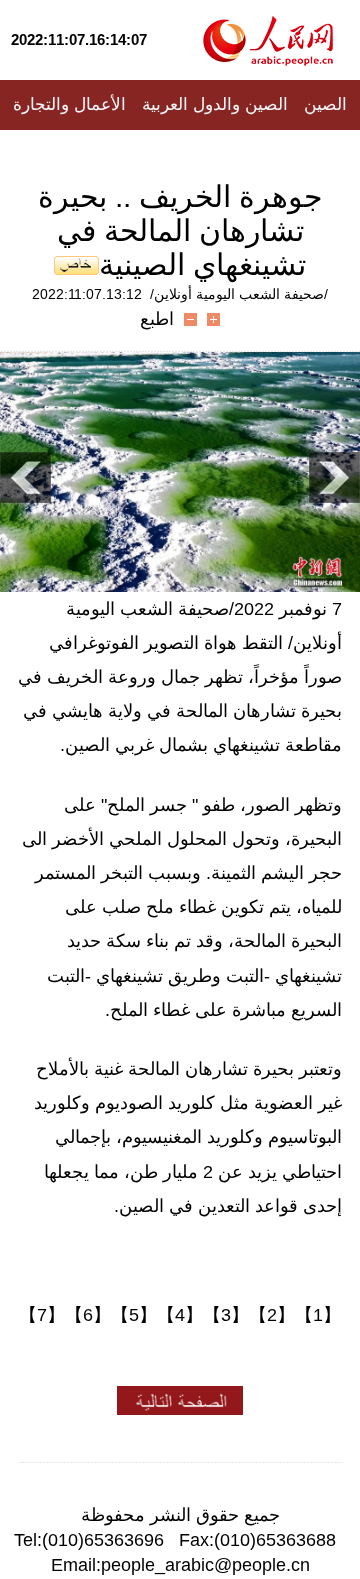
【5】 (134, 1315)
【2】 (272, 1315)
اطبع (157, 319)
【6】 (88, 1315)
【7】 (42, 1315)
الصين (325, 104)
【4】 (180, 1315)
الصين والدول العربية (215, 104)
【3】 (226, 1315)
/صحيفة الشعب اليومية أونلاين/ (239, 294)
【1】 (318, 1315)
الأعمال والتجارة (69, 104)
